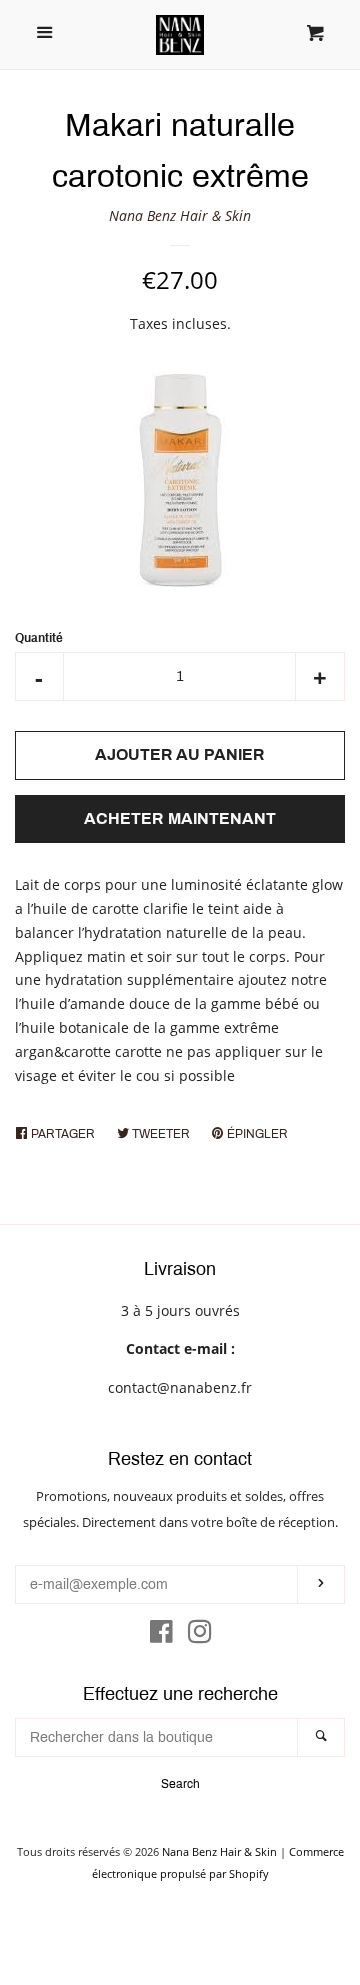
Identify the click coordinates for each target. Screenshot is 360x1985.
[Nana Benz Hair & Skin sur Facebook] (161, 1635)
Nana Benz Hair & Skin (180, 215)
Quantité (39, 638)
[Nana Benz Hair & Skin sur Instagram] (200, 1635)
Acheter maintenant (180, 818)
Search (180, 1784)
